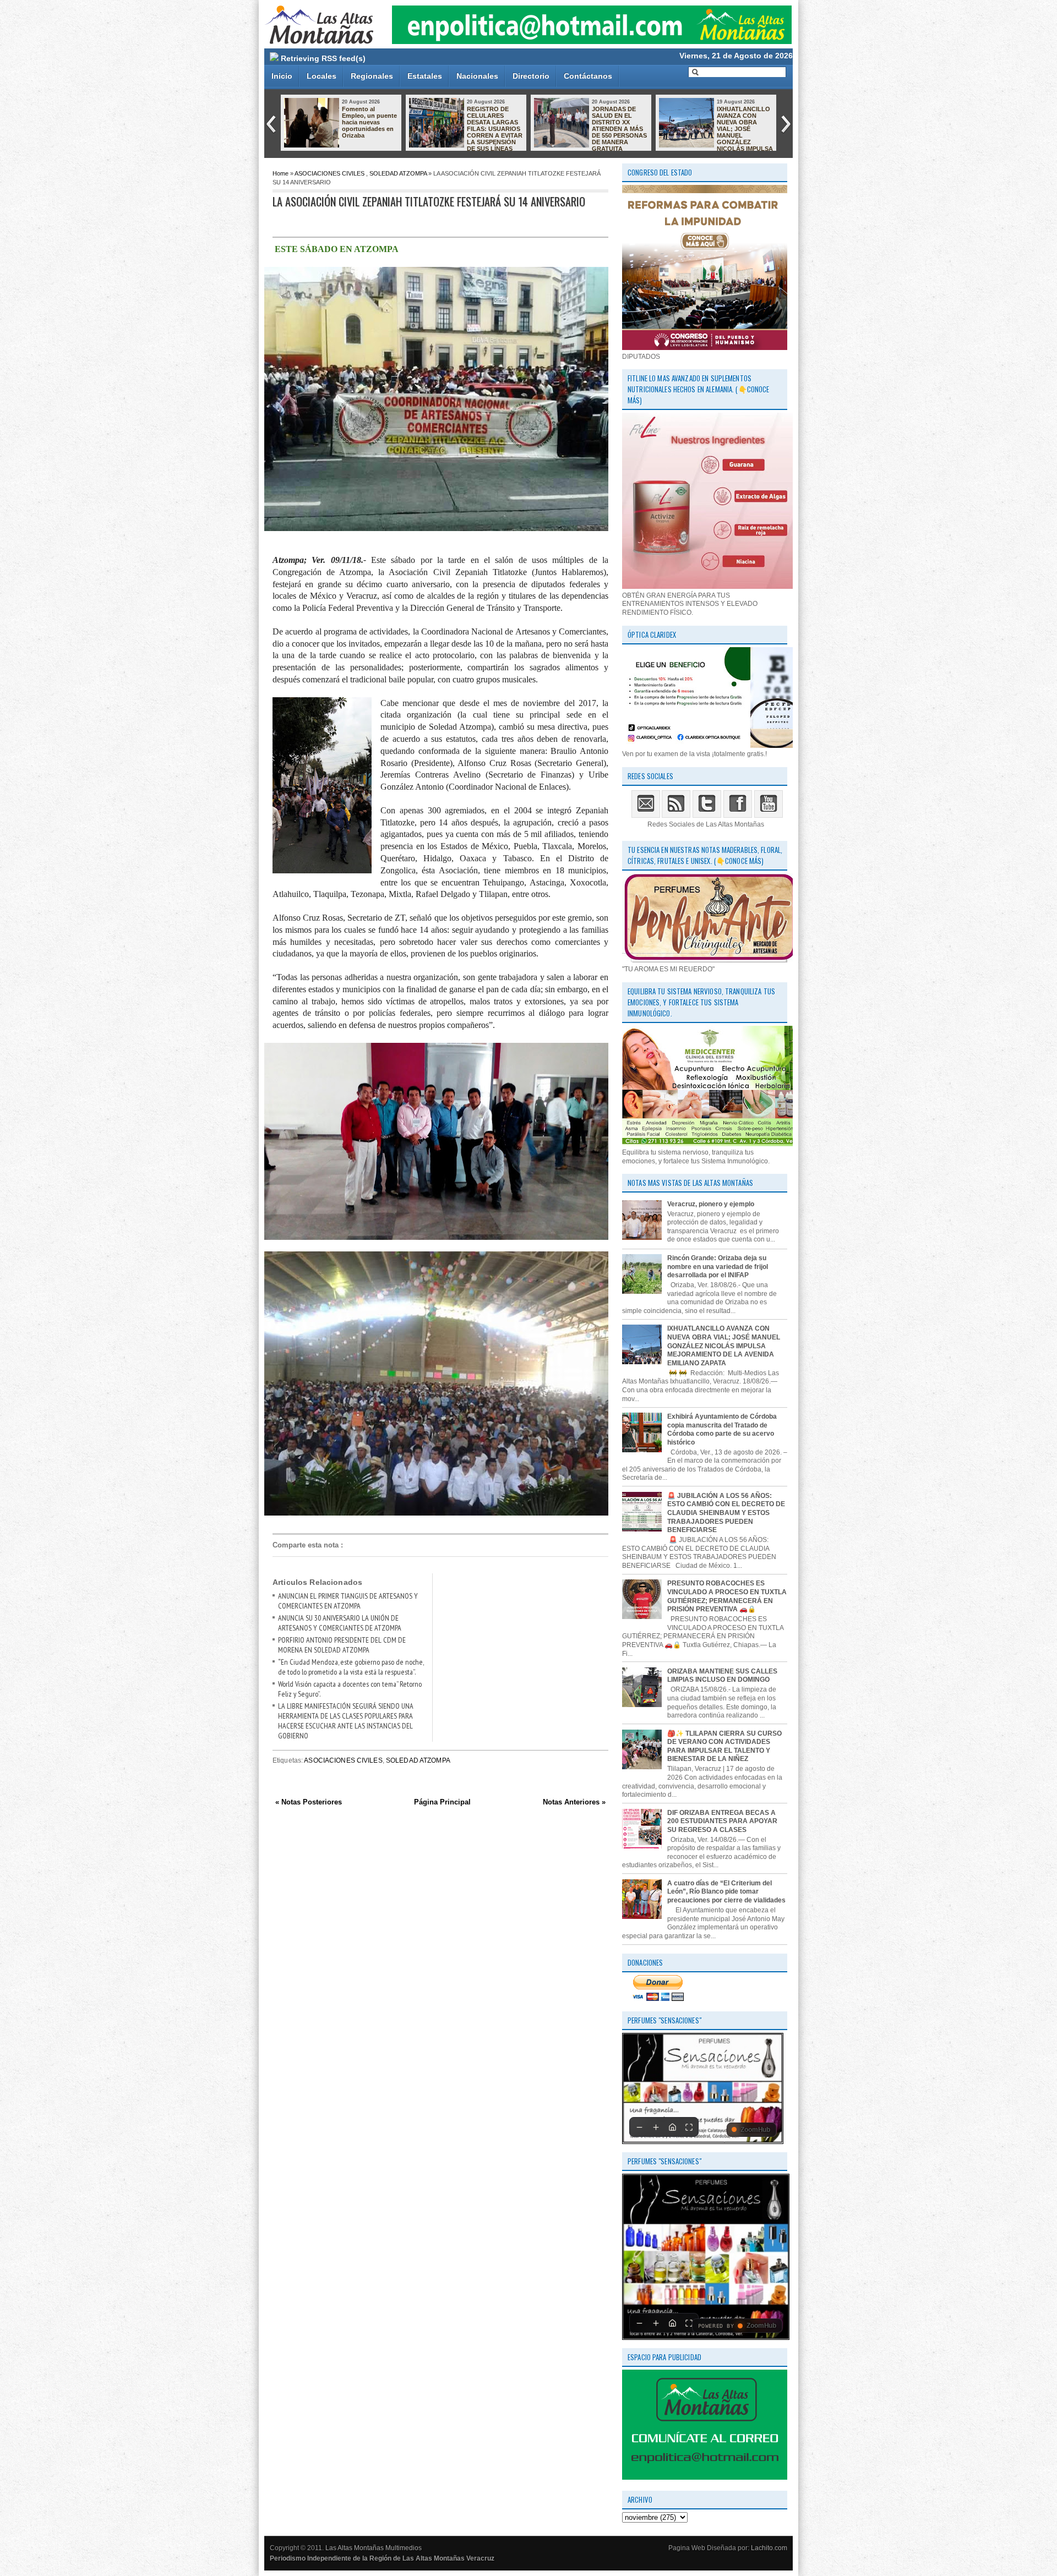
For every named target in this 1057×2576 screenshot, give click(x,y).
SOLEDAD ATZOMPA (398, 173)
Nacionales (477, 76)
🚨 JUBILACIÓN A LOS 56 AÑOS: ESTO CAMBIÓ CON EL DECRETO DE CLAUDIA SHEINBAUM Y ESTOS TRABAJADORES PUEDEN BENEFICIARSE (726, 1513)
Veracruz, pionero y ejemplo (711, 1204)
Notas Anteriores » (574, 1802)
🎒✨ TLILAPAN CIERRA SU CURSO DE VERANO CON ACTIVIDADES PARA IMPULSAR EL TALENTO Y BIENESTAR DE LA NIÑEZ (724, 1746)
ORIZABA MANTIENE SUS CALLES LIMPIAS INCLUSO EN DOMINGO (722, 1676)
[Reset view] (672, 2127)
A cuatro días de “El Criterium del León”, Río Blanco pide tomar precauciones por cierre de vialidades (726, 1892)
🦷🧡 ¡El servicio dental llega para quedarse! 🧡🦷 (741, 116)
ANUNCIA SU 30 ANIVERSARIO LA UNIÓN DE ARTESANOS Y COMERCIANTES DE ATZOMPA (340, 1623)
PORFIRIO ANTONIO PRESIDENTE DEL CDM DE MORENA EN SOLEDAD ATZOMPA (342, 1645)
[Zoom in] (656, 2127)
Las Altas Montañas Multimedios (374, 2548)
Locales (322, 76)
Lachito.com (769, 2548)
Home (280, 173)
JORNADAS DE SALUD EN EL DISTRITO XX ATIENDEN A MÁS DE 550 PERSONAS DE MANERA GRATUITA (369, 129)
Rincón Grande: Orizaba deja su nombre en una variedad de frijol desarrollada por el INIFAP (718, 1267)
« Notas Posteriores (309, 1802)
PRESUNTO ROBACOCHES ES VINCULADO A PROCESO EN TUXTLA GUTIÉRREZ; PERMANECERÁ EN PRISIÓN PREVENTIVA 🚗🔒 (590, 132)
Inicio (282, 76)
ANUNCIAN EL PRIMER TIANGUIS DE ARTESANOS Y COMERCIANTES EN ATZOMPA (348, 1601)
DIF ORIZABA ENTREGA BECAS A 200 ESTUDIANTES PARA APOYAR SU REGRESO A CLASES (722, 1821)
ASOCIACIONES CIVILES (329, 173)
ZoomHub (755, 2130)
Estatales (425, 76)
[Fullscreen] (689, 2127)
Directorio (531, 76)
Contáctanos (588, 76)
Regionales (372, 76)
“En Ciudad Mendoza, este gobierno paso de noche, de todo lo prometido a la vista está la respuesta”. (351, 1667)
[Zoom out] (639, 2127)
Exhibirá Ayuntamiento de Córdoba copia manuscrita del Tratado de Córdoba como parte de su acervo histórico (722, 1429)
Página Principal (442, 1802)
